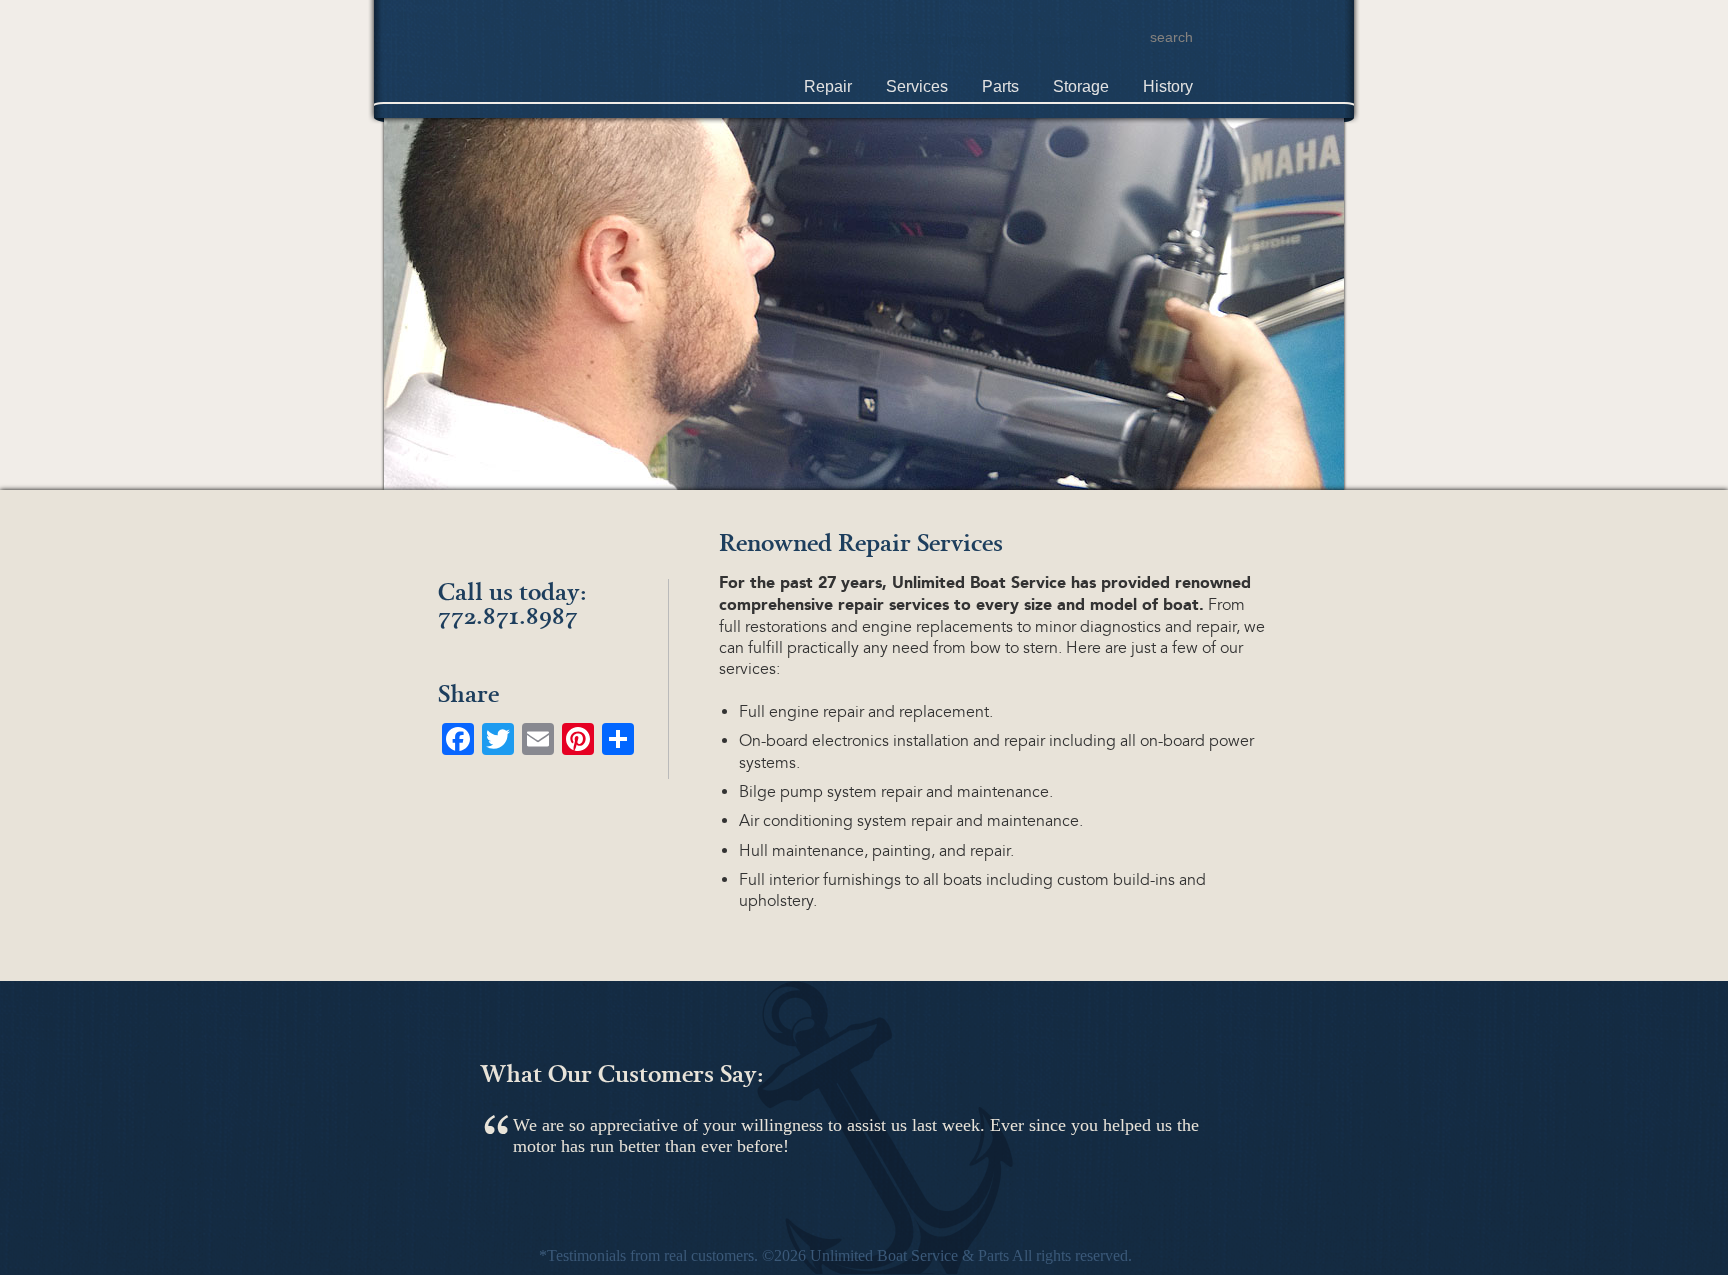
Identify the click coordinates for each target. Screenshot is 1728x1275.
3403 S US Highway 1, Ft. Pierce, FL (982, 39)
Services (917, 86)
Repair (828, 86)
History (1168, 86)
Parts (1000, 86)
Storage (1081, 86)
